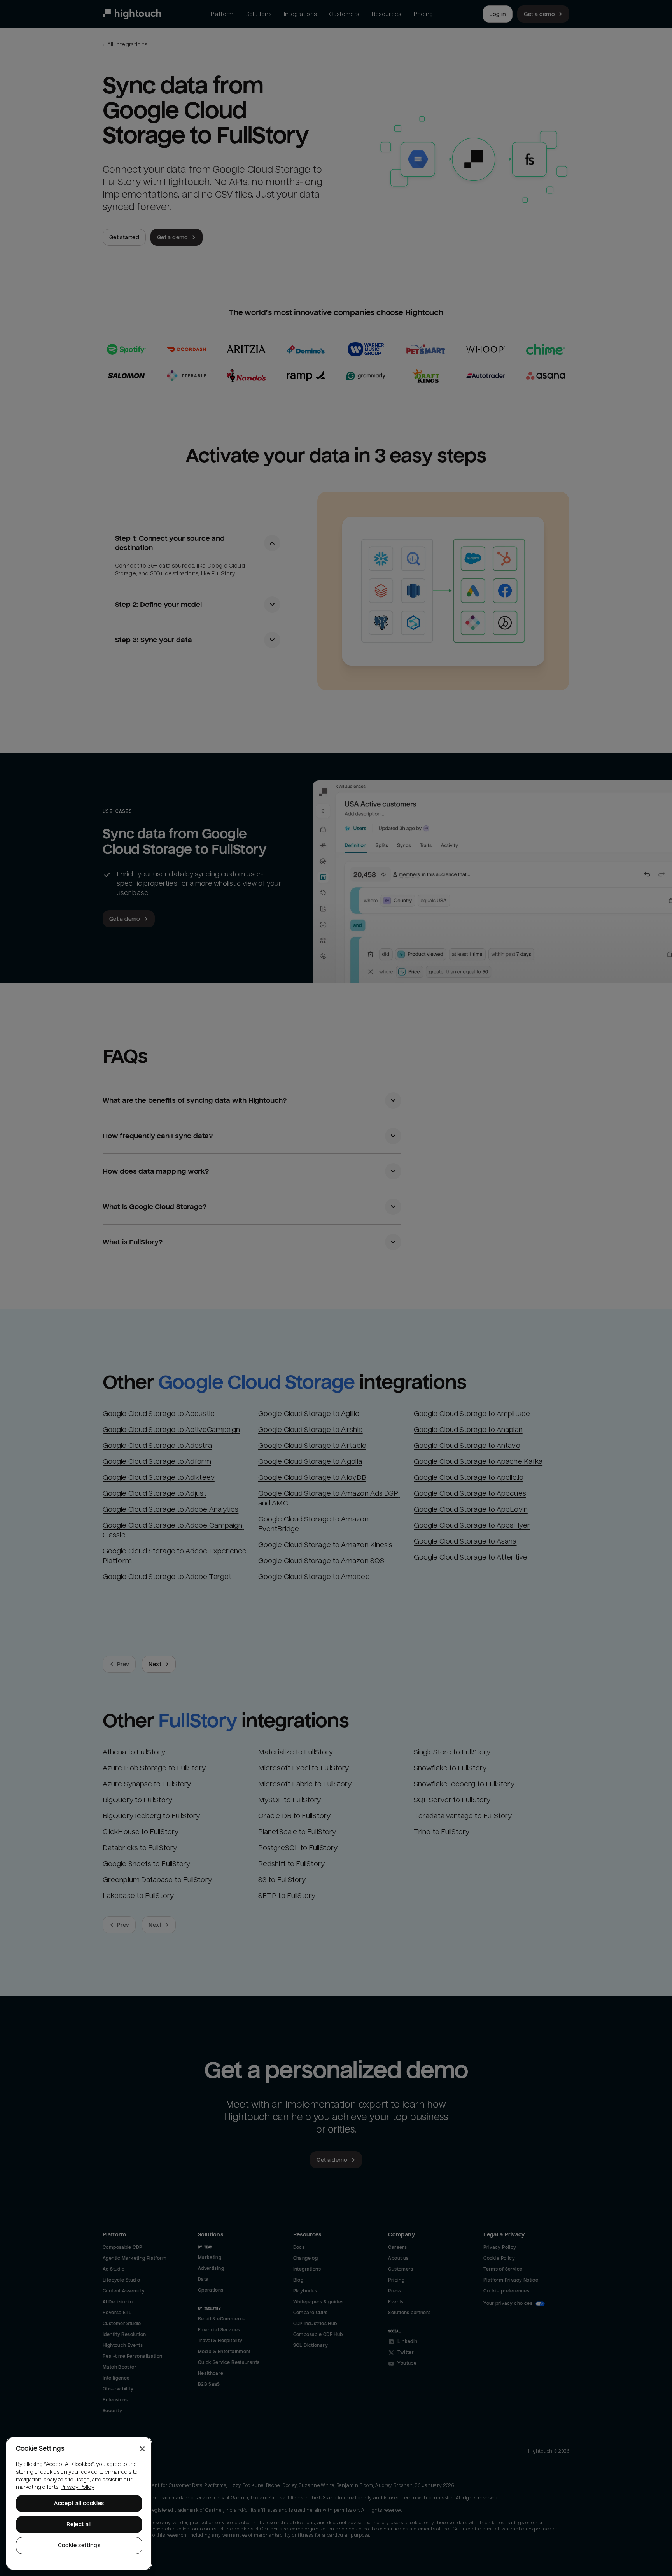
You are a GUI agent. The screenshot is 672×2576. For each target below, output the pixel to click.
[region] (79, 2503)
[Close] (142, 2449)
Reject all (79, 2524)
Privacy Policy (78, 2487)
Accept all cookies (79, 2503)
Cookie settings (79, 2545)
